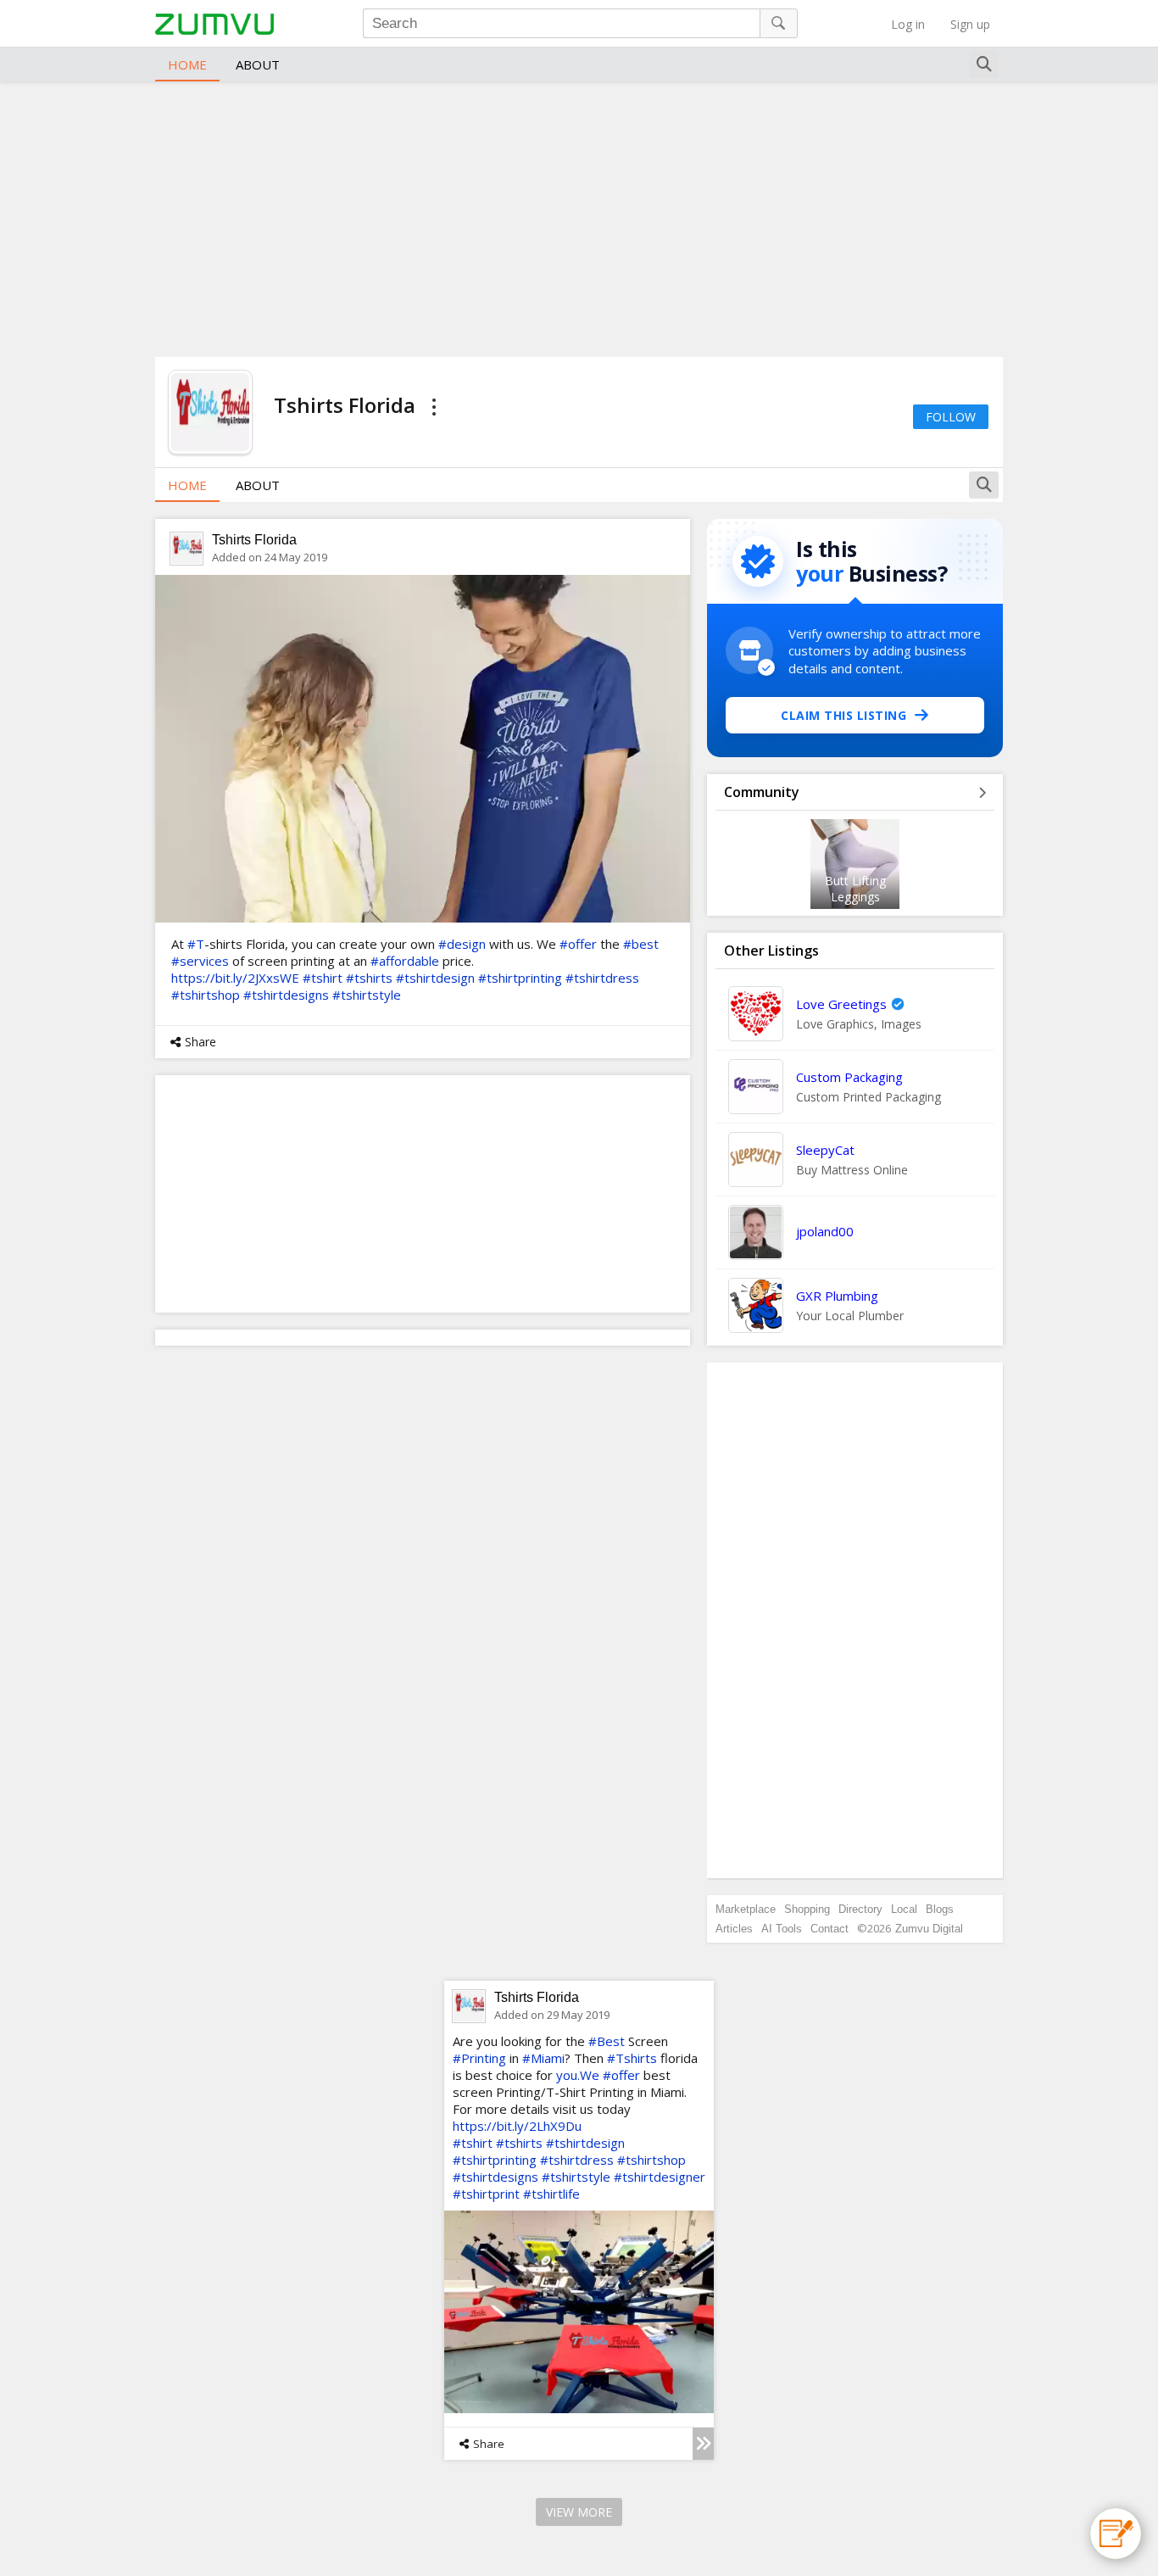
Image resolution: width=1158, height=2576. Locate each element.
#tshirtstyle (367, 995)
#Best (607, 2041)
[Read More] (703, 2444)
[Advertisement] (579, 217)
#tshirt (323, 978)
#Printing (479, 2058)
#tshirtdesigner (660, 2177)
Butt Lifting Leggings (855, 889)
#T (196, 944)
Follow (951, 417)
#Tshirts (632, 2058)
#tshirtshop (206, 995)
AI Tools (782, 1929)
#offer (578, 944)
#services (200, 961)
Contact (830, 1929)
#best (641, 944)
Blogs (940, 1909)
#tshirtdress (602, 978)
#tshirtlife (551, 2194)
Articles (734, 1929)
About (258, 64)
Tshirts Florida (254, 540)
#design (462, 944)
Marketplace (746, 1909)
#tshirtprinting (520, 978)
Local (904, 1909)
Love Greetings (841, 1004)
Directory (860, 1909)
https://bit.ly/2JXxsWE (235, 978)
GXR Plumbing (837, 1296)
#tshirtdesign (435, 978)
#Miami (543, 2058)
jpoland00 (825, 1231)
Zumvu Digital (929, 1929)
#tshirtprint (486, 2194)
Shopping (807, 1909)
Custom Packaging (849, 1077)
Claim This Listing (843, 715)
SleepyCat (825, 1150)
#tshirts (369, 978)
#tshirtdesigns (286, 995)
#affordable (405, 961)
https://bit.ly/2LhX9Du (517, 2126)
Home (187, 64)
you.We (578, 2075)
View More (579, 2512)
